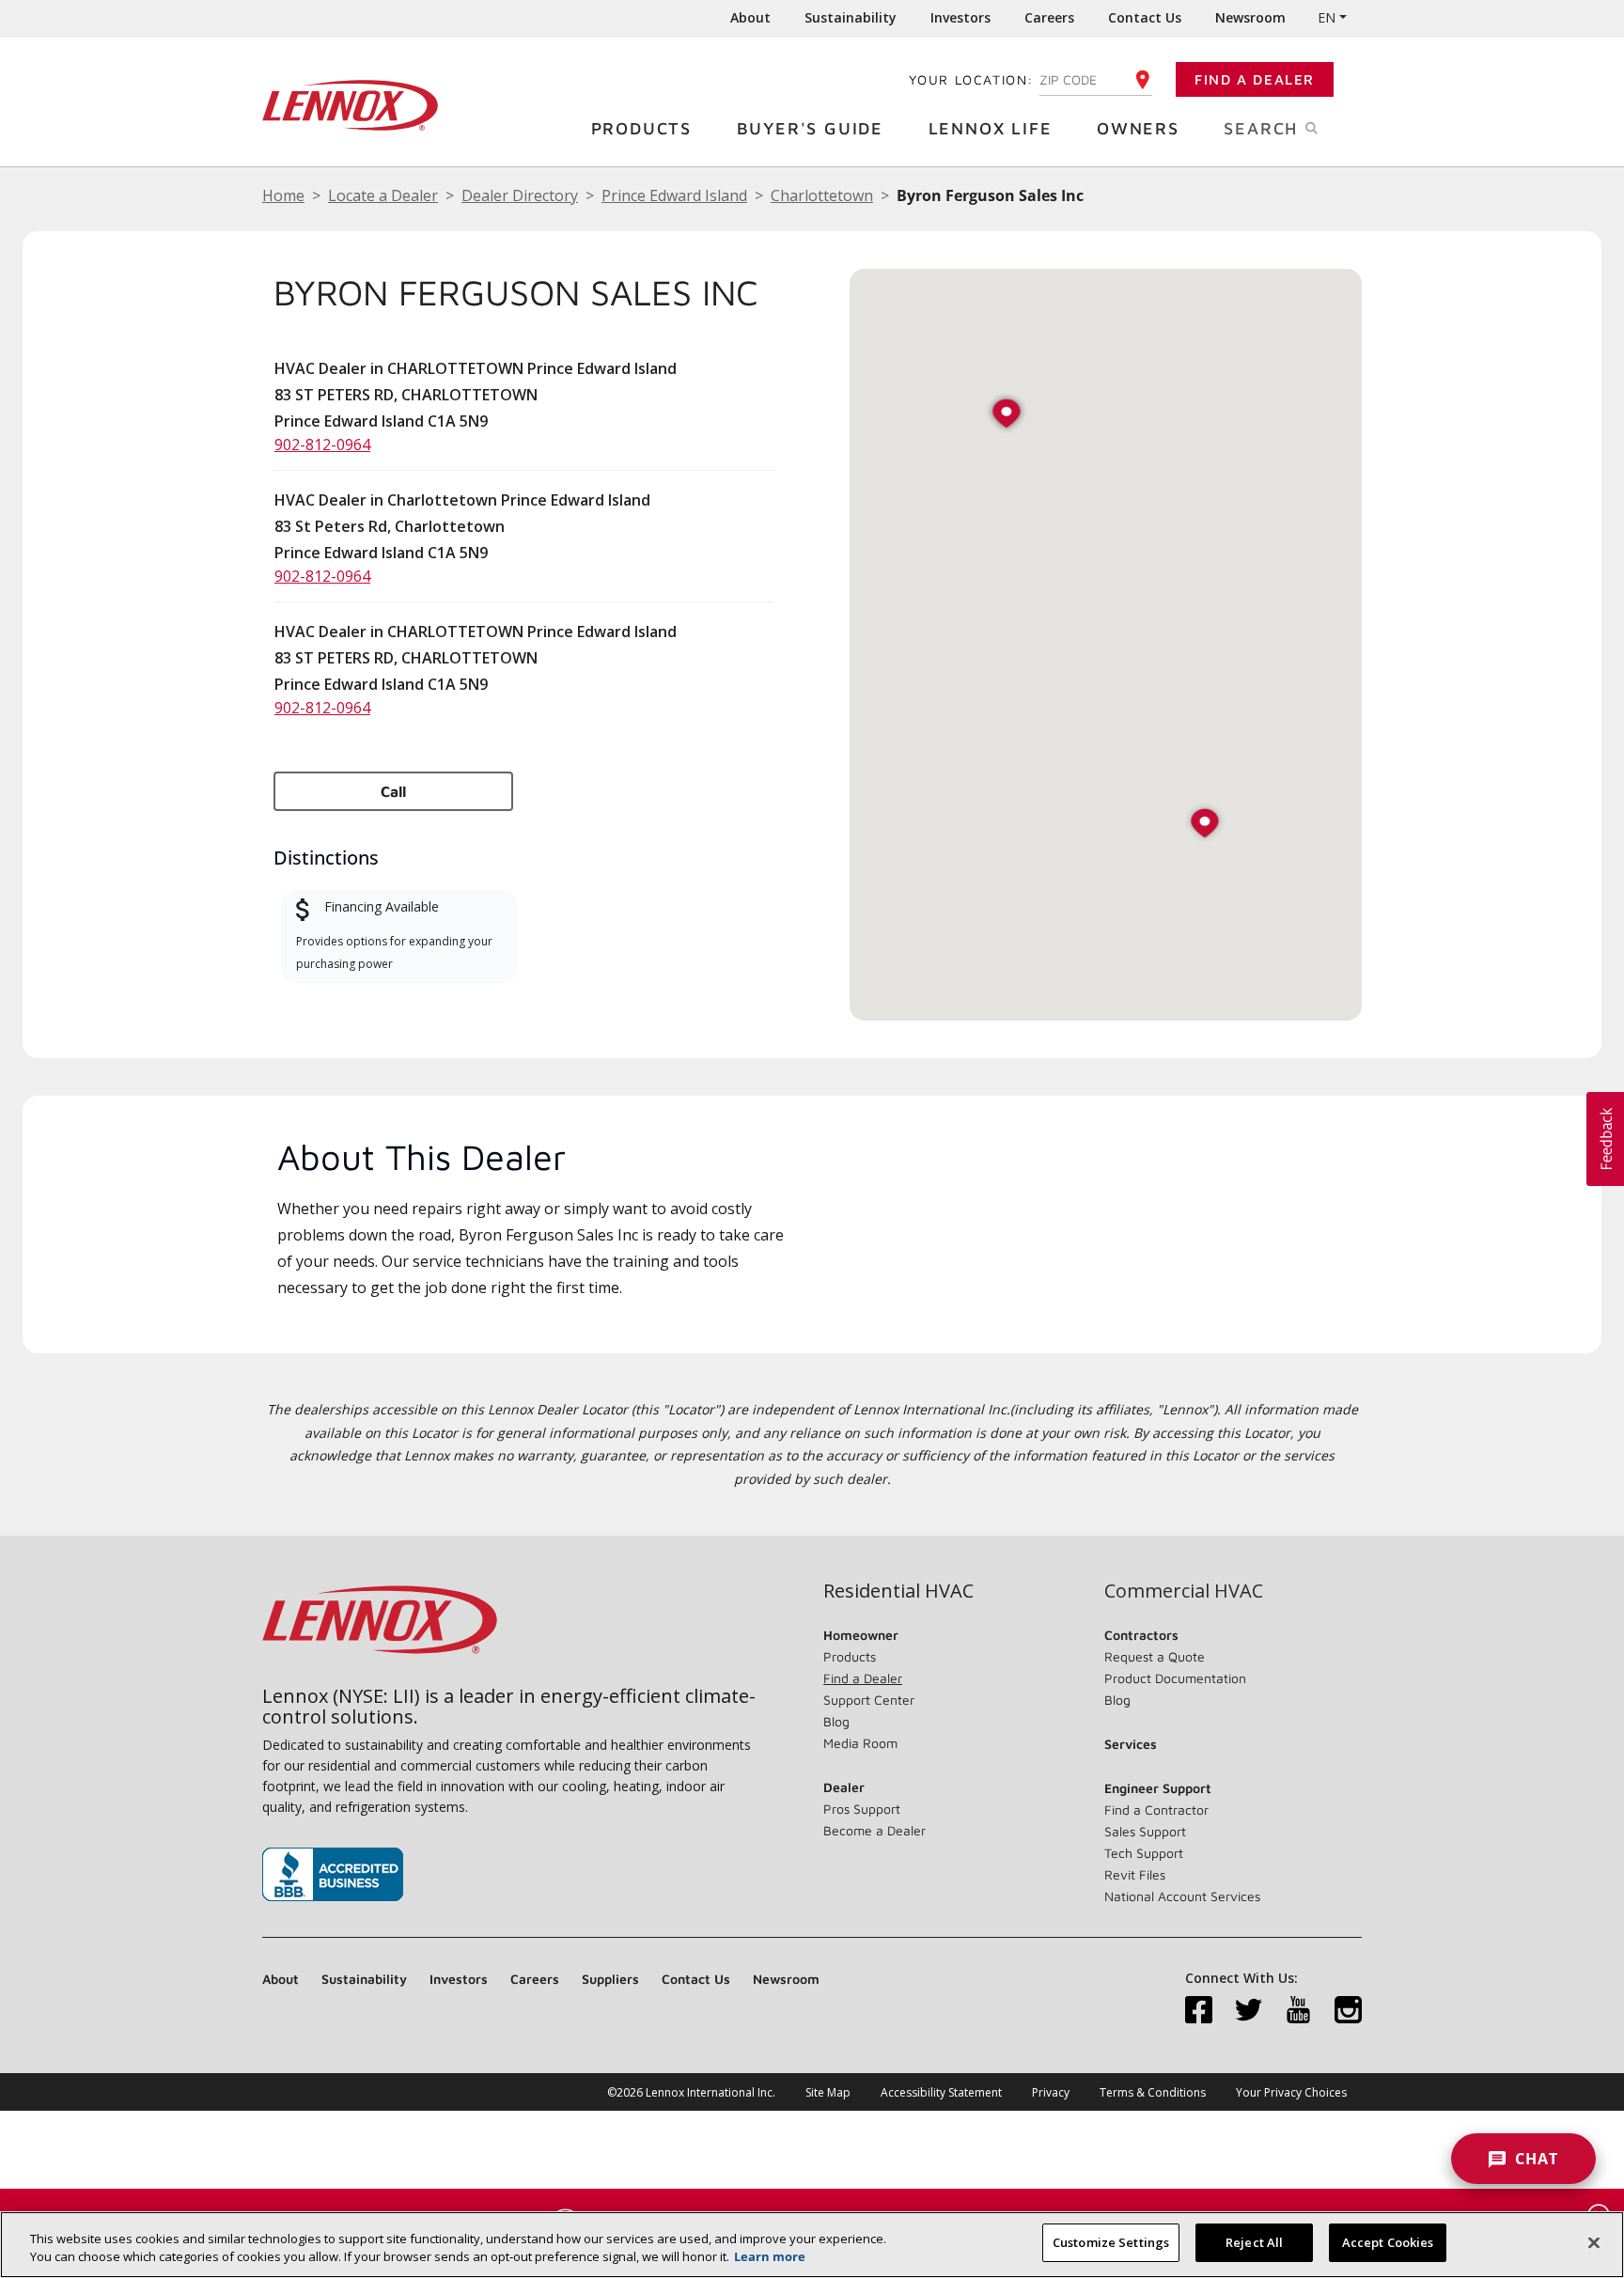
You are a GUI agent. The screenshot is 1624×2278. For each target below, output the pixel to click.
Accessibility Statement (941, 2092)
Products (641, 128)
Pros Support (862, 1809)
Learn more (770, 2257)
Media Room (860, 1743)
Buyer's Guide (810, 128)
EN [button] (1327, 17)
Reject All (1254, 2242)
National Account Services (1182, 1896)
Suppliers (610, 1979)
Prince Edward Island (674, 195)
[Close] (1594, 2242)
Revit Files (1135, 1874)
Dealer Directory (520, 195)
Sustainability (851, 17)
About (750, 17)
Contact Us (1145, 17)
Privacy (1051, 2092)
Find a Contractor (1156, 1810)
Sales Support (1145, 1831)
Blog (836, 1721)
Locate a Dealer (383, 195)
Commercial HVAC (1184, 1591)
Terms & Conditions (1153, 2092)
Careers (1049, 17)
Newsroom (1250, 17)
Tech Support (1144, 1853)
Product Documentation (1175, 1678)
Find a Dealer (1255, 79)
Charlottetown (822, 195)
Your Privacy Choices (1291, 2092)
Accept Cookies (1388, 2242)
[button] (1205, 825)
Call (393, 791)
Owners (1138, 128)
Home (283, 195)
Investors (960, 17)
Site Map (828, 2092)
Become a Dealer (874, 1830)
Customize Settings (1111, 2242)
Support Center (869, 1700)
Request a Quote (1155, 1656)
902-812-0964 (322, 445)
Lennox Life (991, 128)
